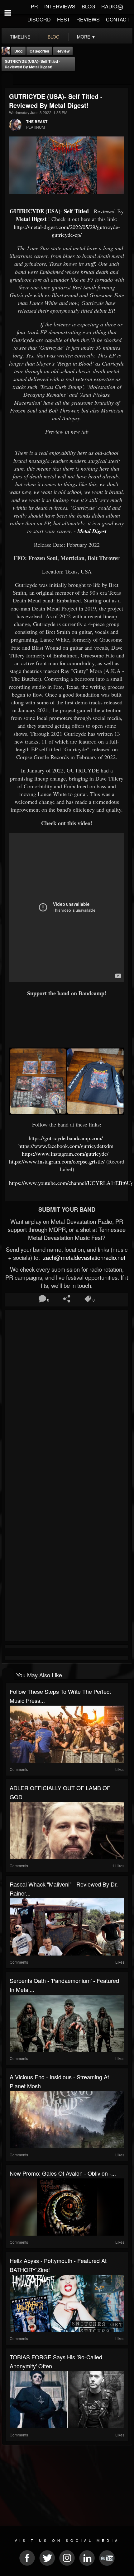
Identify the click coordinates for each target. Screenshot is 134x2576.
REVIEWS (88, 19)
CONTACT (118, 19)
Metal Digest (31, 219)
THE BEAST (37, 122)
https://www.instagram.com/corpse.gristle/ (57, 1161)
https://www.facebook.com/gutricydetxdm (67, 1146)
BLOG (88, 6)
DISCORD (39, 19)
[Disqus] (67, 1395)
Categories (39, 51)
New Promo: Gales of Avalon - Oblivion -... (63, 2173)
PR (34, 6)
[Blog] (7, 79)
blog (54, 37)
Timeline (20, 37)
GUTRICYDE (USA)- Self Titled (49, 211)
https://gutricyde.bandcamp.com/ (67, 1138)
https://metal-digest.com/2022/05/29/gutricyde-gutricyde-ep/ (67, 231)
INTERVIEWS (60, 6)
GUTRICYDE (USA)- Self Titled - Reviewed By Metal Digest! (32, 64)
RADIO (109, 6)
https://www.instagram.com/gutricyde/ (65, 1154)
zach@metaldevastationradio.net (83, 1257)
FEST (64, 19)
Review (63, 51)
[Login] (120, 7)
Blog (18, 51)
